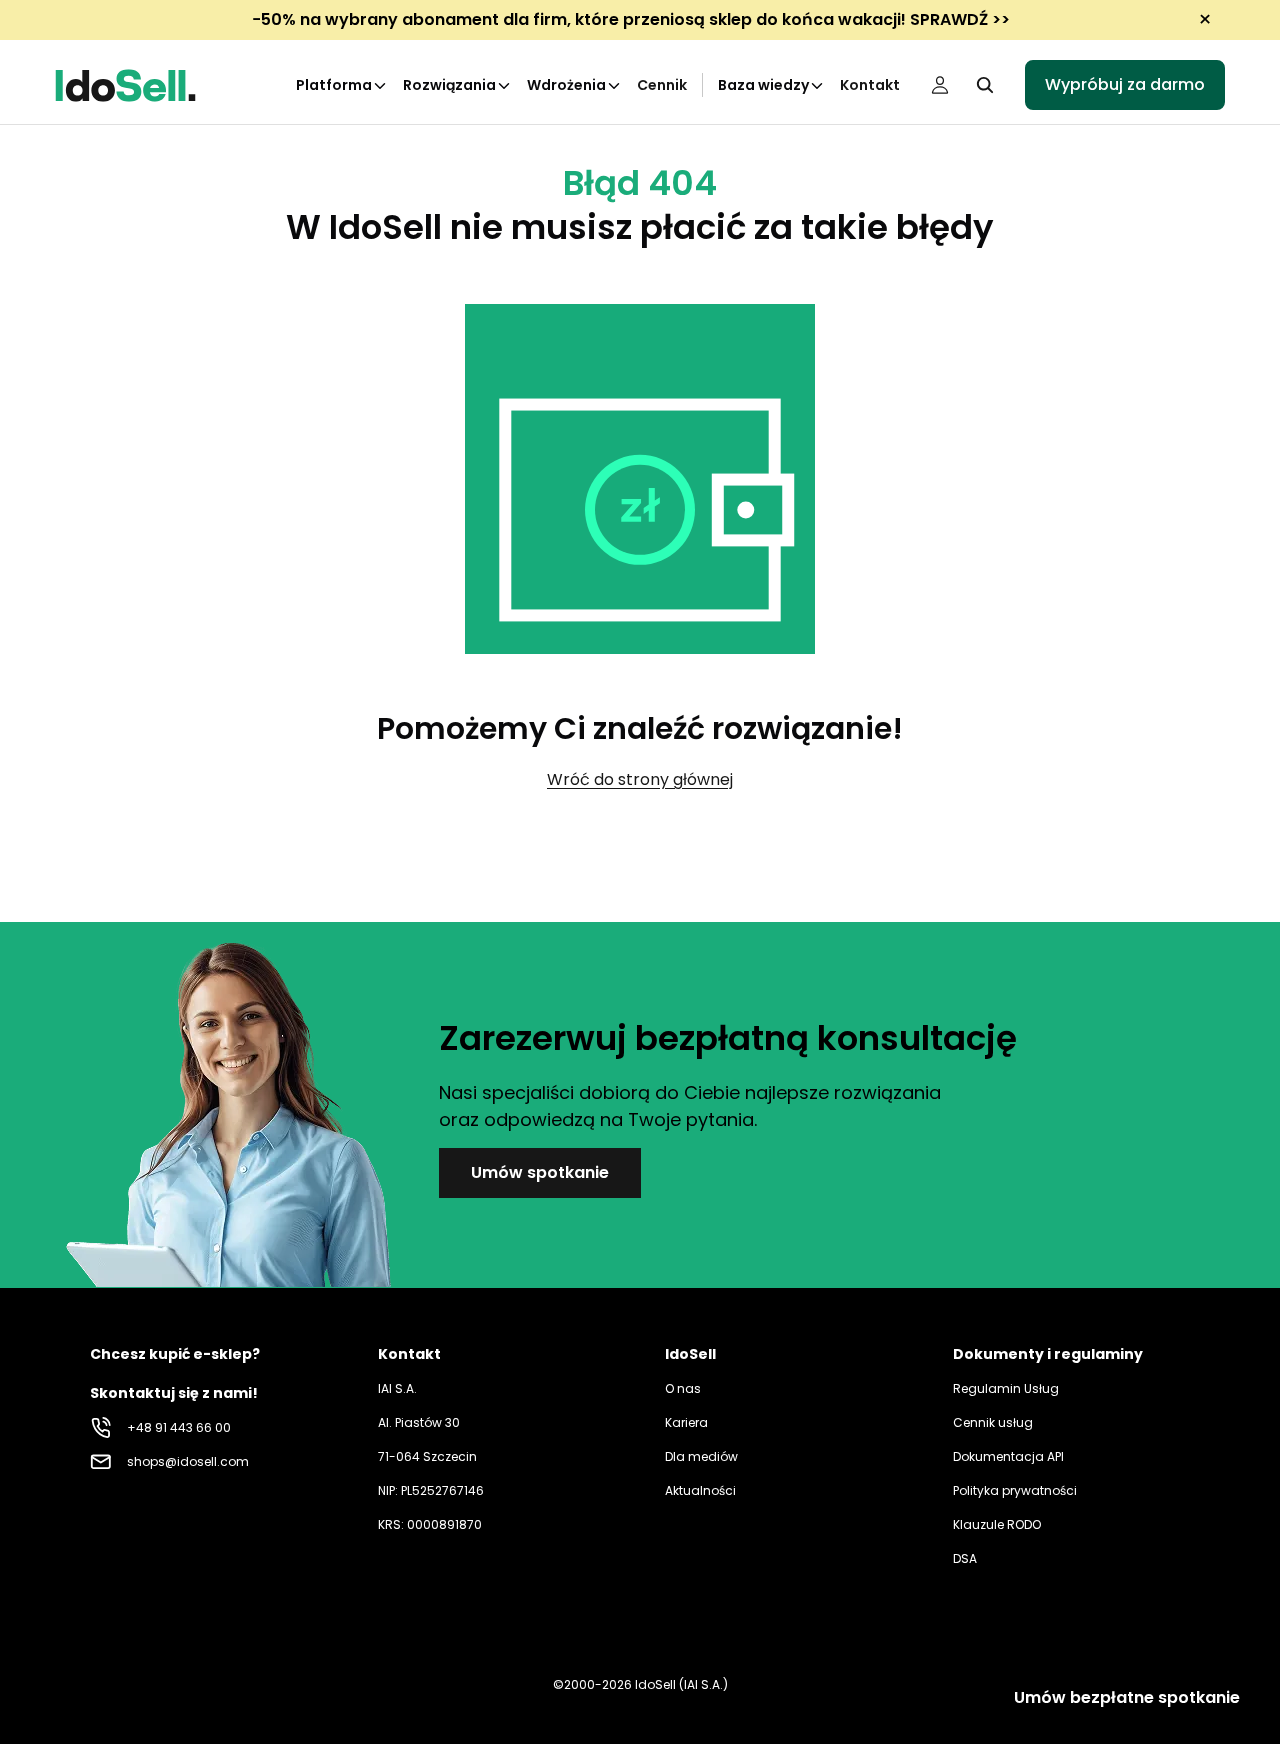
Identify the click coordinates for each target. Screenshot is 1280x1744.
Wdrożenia (566, 85)
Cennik (662, 85)
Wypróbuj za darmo (1125, 84)
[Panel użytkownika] (940, 85)
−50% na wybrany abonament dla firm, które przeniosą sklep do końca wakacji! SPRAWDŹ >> (631, 19)
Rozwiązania (449, 85)
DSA (965, 1558)
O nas (683, 1388)
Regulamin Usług (1006, 1388)
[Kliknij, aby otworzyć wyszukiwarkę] (985, 85)
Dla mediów (701, 1456)
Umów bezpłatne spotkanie (1127, 1697)
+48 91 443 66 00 (179, 1427)
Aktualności (700, 1490)
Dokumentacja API (1008, 1456)
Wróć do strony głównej (640, 779)
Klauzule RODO (997, 1524)
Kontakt (870, 85)
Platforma (334, 85)
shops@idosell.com (188, 1461)
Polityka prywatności (1015, 1490)
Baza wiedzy (763, 85)
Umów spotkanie (540, 1172)
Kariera (686, 1422)
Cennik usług (993, 1422)
